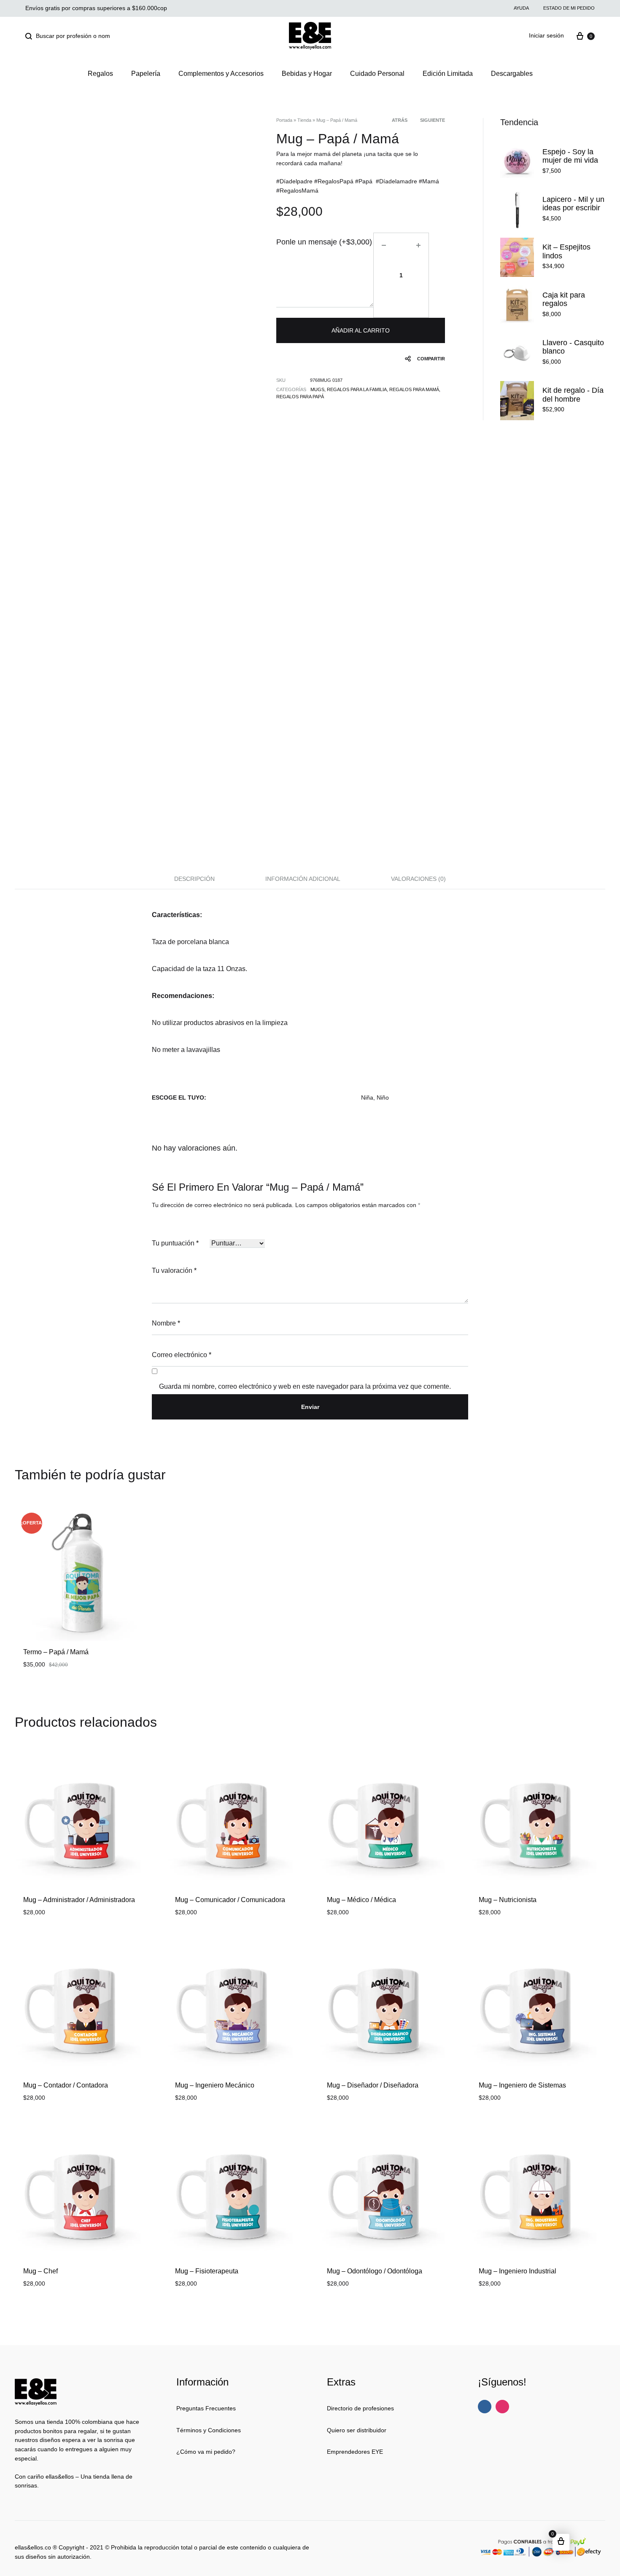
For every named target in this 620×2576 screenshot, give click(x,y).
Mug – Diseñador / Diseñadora (373, 2085)
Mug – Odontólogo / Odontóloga (375, 2271)
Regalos (100, 74)
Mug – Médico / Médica (361, 1900)
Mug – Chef (40, 2271)
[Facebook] (485, 2407)
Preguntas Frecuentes (206, 2408)
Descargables (512, 74)
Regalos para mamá (414, 389)
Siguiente (433, 120)
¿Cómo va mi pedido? (206, 2452)
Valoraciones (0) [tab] (418, 879)
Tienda (304, 120)
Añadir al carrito (361, 330)
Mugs (317, 389)
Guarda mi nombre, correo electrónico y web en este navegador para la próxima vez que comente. (305, 1386)
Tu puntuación (175, 1243)
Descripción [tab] (194, 879)
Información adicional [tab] (303, 879)
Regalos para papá (300, 397)
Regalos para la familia (357, 389)
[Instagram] (502, 2407)
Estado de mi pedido (569, 8)
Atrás (400, 120)
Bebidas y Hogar (307, 74)
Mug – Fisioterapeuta (207, 2271)
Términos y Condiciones (209, 2430)
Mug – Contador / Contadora (66, 2085)
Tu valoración (174, 1271)
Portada (284, 120)
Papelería (146, 74)
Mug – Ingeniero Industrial (518, 2271)
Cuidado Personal (377, 74)
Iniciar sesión (546, 35)
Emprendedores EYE (355, 2452)
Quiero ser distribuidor (357, 2430)
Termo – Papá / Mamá (56, 1652)
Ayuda (521, 8)
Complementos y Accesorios (221, 74)
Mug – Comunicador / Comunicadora (230, 1900)
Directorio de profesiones (360, 2408)
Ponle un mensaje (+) (324, 242)
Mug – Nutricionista (508, 1900)
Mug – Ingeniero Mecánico (215, 2085)
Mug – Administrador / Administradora (79, 1900)
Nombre (166, 1323)
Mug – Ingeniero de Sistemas (522, 2085)
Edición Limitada (448, 74)
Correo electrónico (182, 1355)
